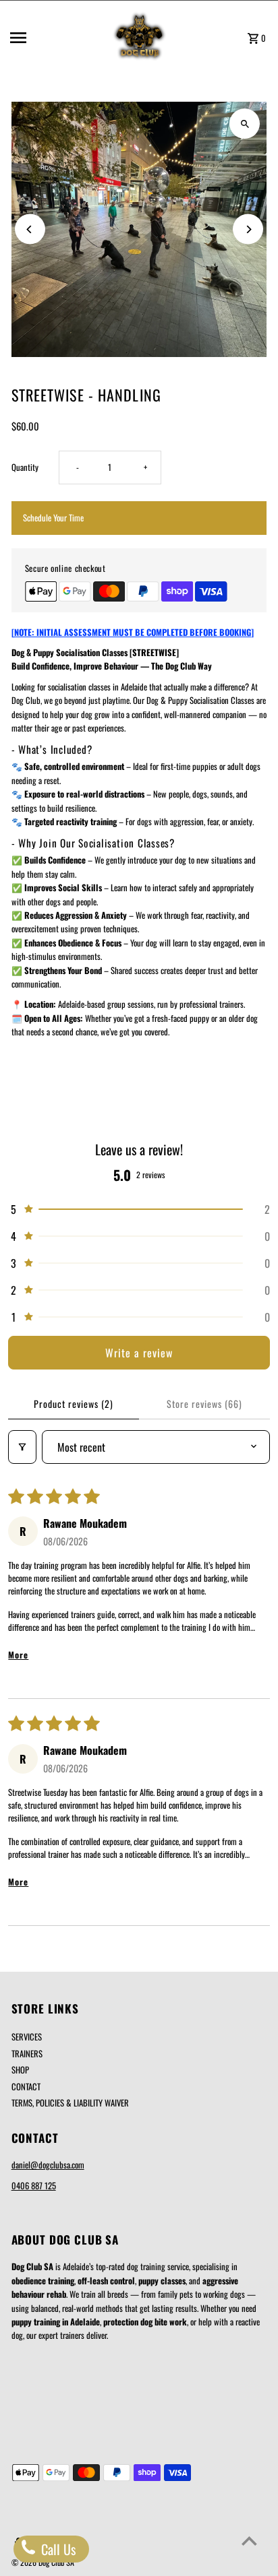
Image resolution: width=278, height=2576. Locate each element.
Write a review (139, 1353)
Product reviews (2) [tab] (74, 1404)
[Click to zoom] (245, 124)
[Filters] (22, 1447)
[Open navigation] (55, 38)
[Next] (248, 229)
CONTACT (26, 2087)
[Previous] (30, 229)
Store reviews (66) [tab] (204, 1404)
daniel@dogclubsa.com (48, 2165)
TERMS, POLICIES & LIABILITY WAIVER (70, 2103)
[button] (139, 1209)
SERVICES (27, 2037)
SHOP (20, 2070)
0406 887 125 (34, 2186)
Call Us (57, 2549)
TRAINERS (27, 2054)
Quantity (25, 467)
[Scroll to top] (249, 2541)
